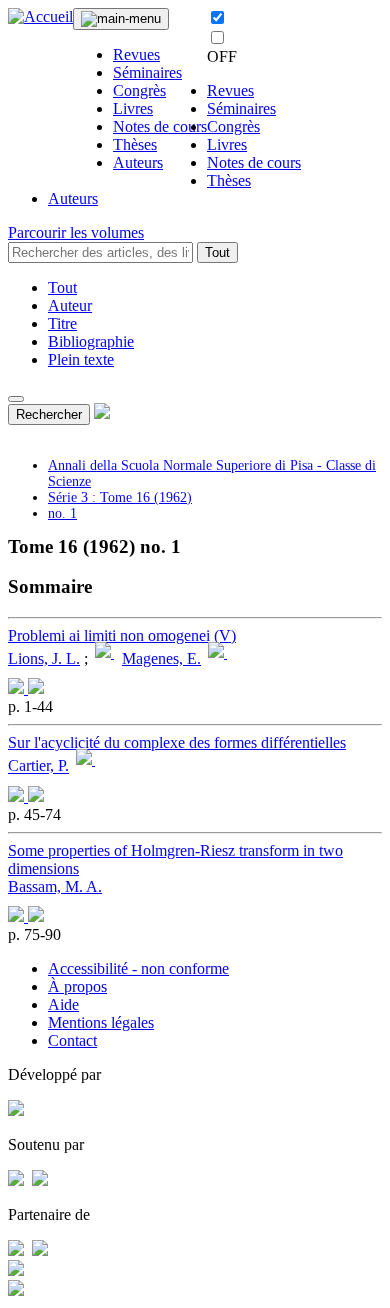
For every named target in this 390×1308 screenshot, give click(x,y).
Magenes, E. (161, 658)
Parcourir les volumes (76, 232)
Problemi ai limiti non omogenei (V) (122, 635)
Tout (217, 252)
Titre (62, 323)
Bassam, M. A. (55, 886)
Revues (136, 54)
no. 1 (62, 513)
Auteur (70, 305)
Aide (63, 1004)
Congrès (139, 90)
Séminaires (147, 72)
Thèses (135, 144)
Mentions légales (101, 1022)
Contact (72, 1040)
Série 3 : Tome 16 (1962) (120, 497)
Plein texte (81, 359)
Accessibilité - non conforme (138, 968)
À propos (77, 986)
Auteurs (138, 162)
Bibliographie (91, 341)
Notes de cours (160, 126)
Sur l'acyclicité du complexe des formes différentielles (177, 742)
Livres (133, 108)
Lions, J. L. (44, 658)
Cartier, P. (38, 766)
